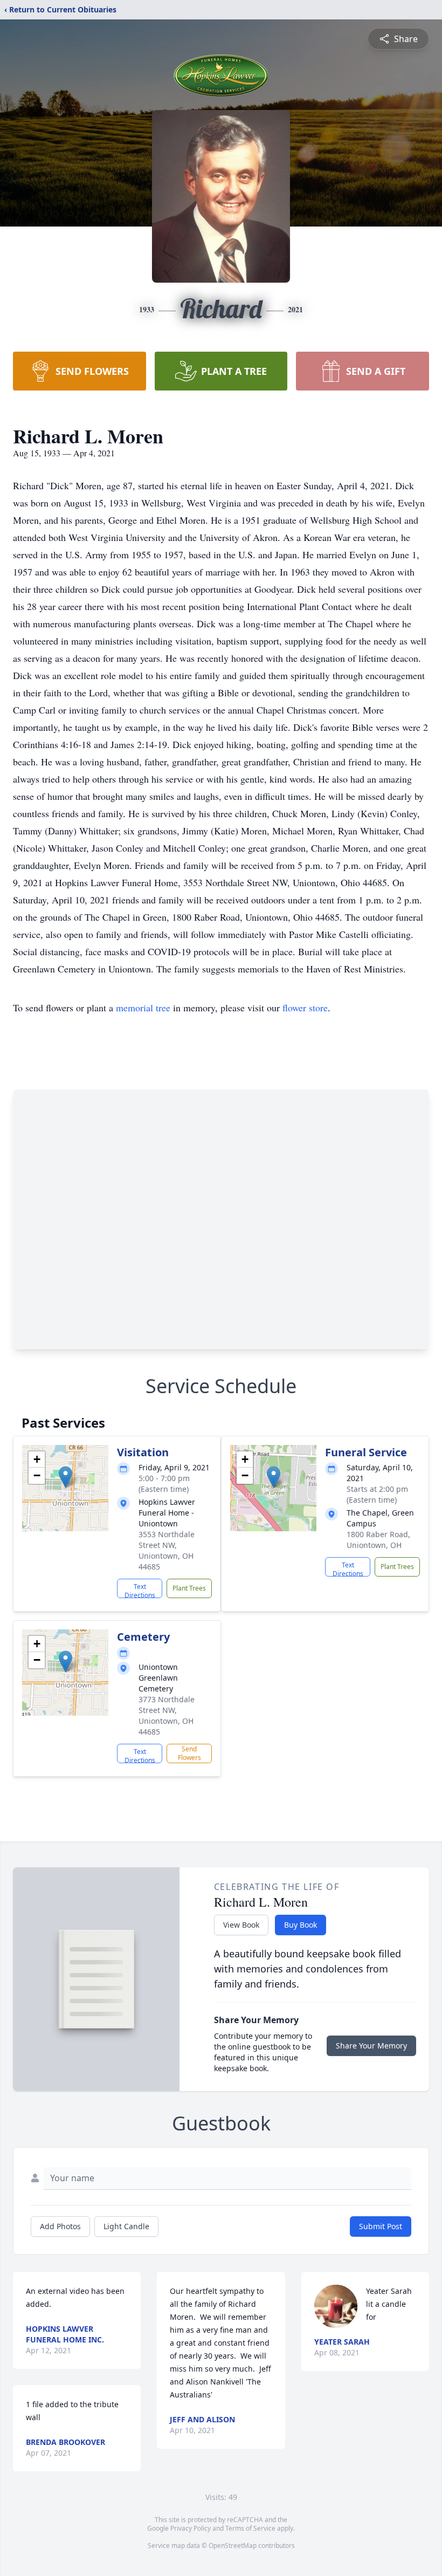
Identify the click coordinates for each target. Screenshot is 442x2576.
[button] (65, 1477)
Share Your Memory (371, 2046)
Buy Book (301, 1925)
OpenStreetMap (233, 2546)
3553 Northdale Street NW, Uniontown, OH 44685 (167, 1550)
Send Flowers (189, 1753)
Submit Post (381, 2226)
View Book (241, 1925)
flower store (305, 1008)
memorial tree (143, 1008)
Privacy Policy (191, 2528)
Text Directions (140, 1590)
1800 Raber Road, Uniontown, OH (378, 1540)
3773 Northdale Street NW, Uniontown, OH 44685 (167, 1715)
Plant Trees (189, 1588)
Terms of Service (250, 2528)
